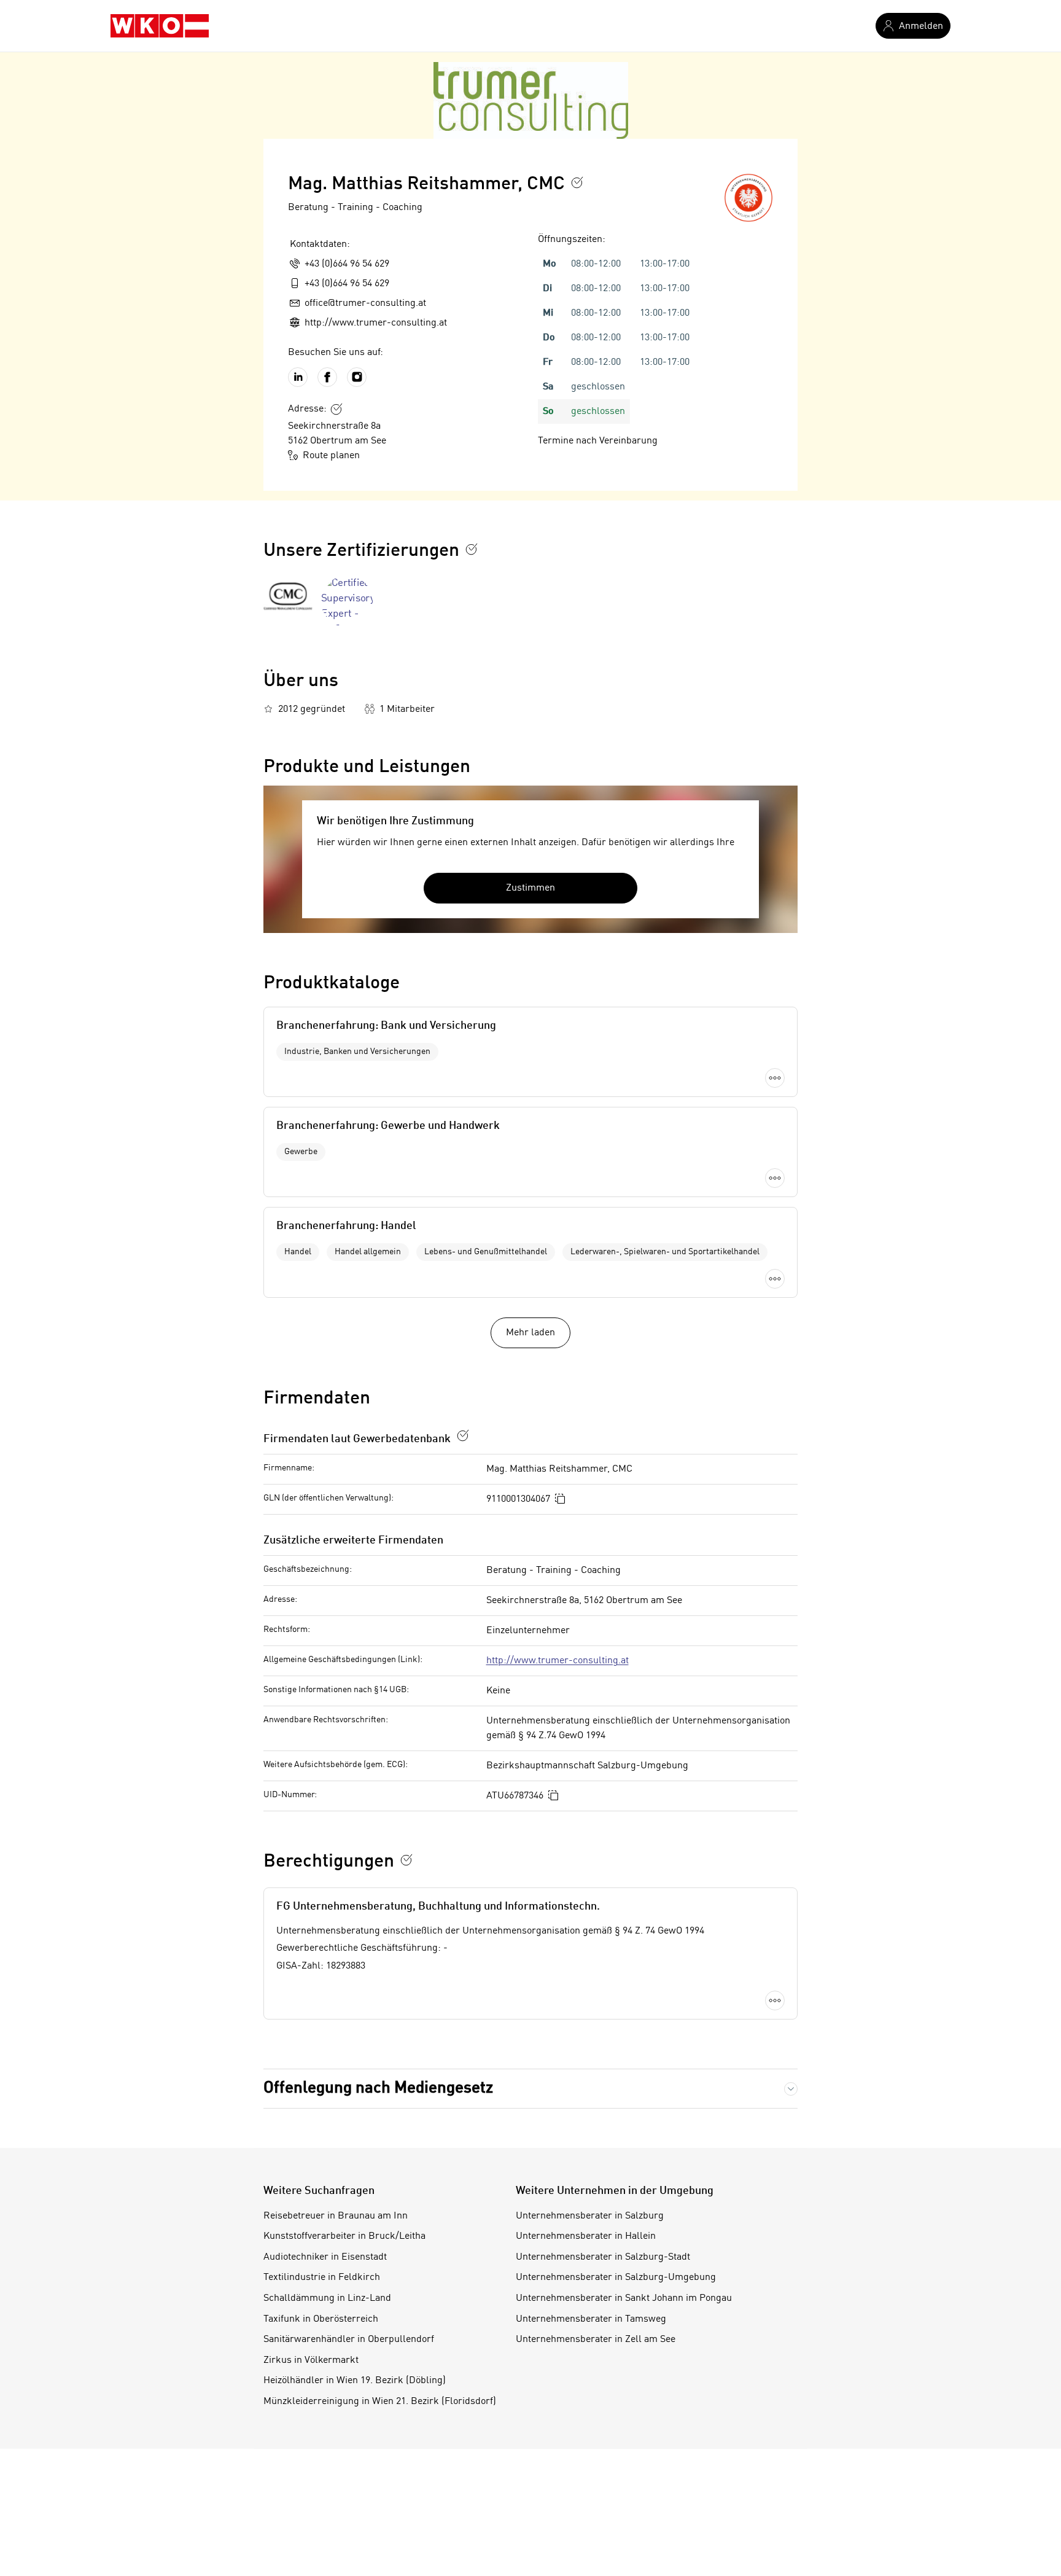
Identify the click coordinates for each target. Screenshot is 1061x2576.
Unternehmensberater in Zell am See (596, 2340)
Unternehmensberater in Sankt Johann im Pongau (624, 2298)
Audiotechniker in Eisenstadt (325, 2257)
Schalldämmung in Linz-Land (327, 2298)
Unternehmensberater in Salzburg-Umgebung (616, 2277)
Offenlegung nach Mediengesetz (378, 2088)
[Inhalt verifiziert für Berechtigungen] (406, 1860)
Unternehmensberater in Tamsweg (591, 2319)
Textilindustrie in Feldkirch (322, 2277)
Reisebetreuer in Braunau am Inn (336, 2216)
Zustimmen (530, 888)
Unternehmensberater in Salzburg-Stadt (603, 2257)
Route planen (331, 456)
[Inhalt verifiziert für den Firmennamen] (577, 182)
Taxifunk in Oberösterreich (321, 2319)
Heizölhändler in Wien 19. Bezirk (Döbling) (355, 2381)
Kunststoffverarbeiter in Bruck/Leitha (344, 2236)
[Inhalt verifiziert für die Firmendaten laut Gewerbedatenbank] (463, 1435)
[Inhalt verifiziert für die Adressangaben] (336, 409)
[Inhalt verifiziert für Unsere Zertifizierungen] (472, 549)
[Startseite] (160, 26)
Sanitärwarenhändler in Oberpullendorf (349, 2340)
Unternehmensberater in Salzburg (590, 2216)
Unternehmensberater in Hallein (586, 2236)
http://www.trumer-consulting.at (558, 1661)
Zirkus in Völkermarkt (311, 2360)
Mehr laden (530, 1333)
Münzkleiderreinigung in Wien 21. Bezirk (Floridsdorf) (380, 2402)
